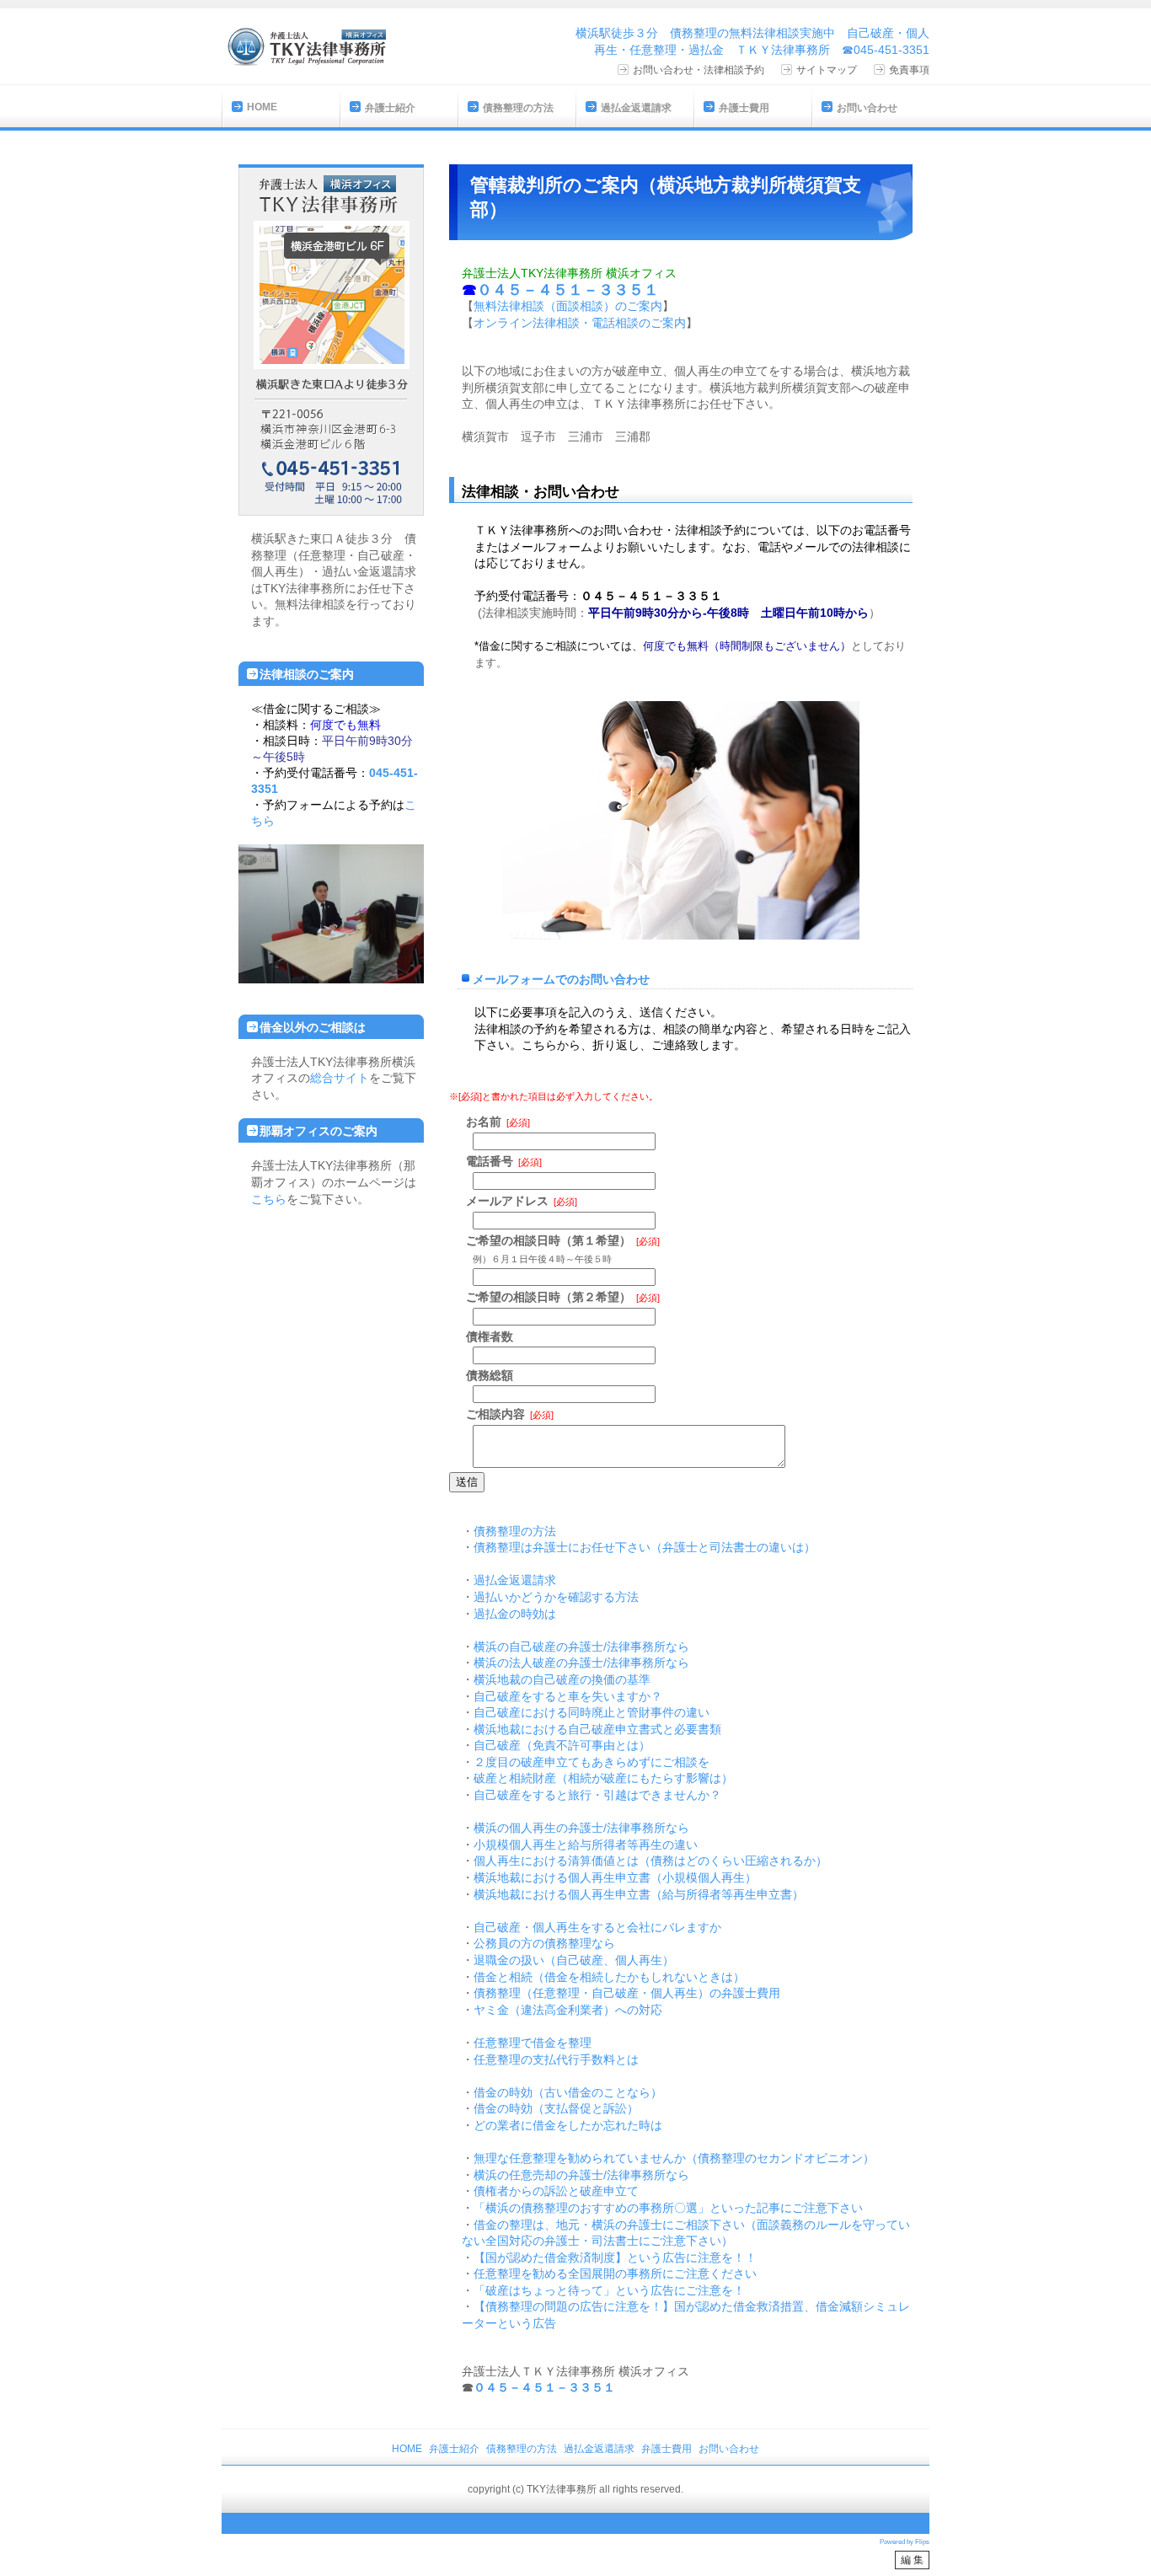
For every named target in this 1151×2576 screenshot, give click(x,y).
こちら (269, 1199)
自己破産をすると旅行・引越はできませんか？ (597, 1795)
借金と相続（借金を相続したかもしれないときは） (609, 1977)
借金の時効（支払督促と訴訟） (556, 2108)
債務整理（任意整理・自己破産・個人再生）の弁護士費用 (627, 1993)
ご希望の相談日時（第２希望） (549, 1297)
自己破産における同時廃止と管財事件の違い (592, 1712)
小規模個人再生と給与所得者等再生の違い (586, 1845)
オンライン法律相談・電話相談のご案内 (580, 323)
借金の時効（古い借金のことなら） (568, 2092)
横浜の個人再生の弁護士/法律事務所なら (581, 1828)
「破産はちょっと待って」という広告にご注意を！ (609, 2290)
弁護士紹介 (390, 108)
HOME (262, 107)
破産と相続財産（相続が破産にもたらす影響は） (603, 1778)
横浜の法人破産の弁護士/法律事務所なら (581, 1663)
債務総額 (490, 1375)
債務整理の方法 (518, 108)
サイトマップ (827, 70)
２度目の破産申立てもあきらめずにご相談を (592, 1762)
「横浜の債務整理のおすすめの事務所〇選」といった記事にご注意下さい (668, 2208)
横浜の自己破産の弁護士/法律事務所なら (581, 1647)
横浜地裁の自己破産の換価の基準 (562, 1679)
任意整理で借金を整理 (533, 2043)
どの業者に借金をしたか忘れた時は (568, 2125)
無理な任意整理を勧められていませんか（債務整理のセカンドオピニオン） (674, 2158)
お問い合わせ (867, 108)
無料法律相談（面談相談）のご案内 (568, 306)
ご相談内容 (495, 1414)
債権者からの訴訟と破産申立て (556, 2191)
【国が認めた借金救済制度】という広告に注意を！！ (615, 2257)
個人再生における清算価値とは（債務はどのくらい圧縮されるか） (650, 1861)
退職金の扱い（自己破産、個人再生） (574, 1960)
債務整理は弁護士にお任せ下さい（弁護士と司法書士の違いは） (645, 1547)
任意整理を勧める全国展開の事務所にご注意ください (615, 2273)
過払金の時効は (515, 1614)
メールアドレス (507, 1201)
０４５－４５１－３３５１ (544, 2387)
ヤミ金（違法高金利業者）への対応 (568, 2010)
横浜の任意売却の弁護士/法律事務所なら (581, 2175)
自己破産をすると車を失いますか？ (568, 1696)
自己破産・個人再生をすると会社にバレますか (597, 1927)
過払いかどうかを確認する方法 (556, 1597)
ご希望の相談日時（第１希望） (549, 1240)
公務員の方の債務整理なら (544, 1943)
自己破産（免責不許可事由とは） (562, 1745)
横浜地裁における (521, 1729)
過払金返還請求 (636, 108)
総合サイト (340, 1078)
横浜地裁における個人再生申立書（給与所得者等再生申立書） (639, 1894)
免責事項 (909, 70)
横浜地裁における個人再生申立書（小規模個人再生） (615, 1877)
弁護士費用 (744, 108)
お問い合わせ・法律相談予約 (699, 70)
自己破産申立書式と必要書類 (645, 1729)
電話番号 (490, 1161)
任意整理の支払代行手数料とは (556, 2059)
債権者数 (490, 1336)
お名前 (484, 1122)
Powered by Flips (905, 2542)
